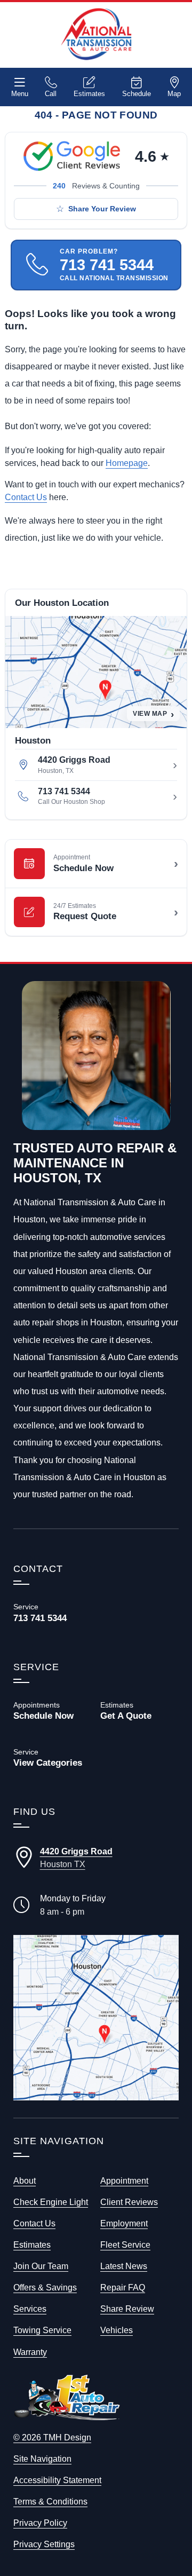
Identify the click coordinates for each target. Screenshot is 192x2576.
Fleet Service (125, 2245)
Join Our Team (41, 2266)
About (25, 2180)
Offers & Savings (45, 2287)
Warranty (30, 2352)
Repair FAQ (123, 2287)
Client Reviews (129, 2202)
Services (30, 2309)
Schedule (137, 94)
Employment (124, 2223)
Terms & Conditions (50, 2501)
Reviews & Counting (96, 186)
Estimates (89, 94)
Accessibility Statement (57, 2480)
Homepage (127, 463)
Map (174, 94)
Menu (20, 94)
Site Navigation (42, 2459)
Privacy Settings (44, 2544)
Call (51, 94)
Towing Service (42, 2330)
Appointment (124, 2180)
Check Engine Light (51, 2202)
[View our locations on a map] (96, 2018)
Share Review (127, 2309)
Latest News (124, 2266)
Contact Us (26, 497)
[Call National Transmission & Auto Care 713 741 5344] (53, 1613)
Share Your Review (102, 209)
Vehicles (117, 2330)
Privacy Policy (40, 2523)
